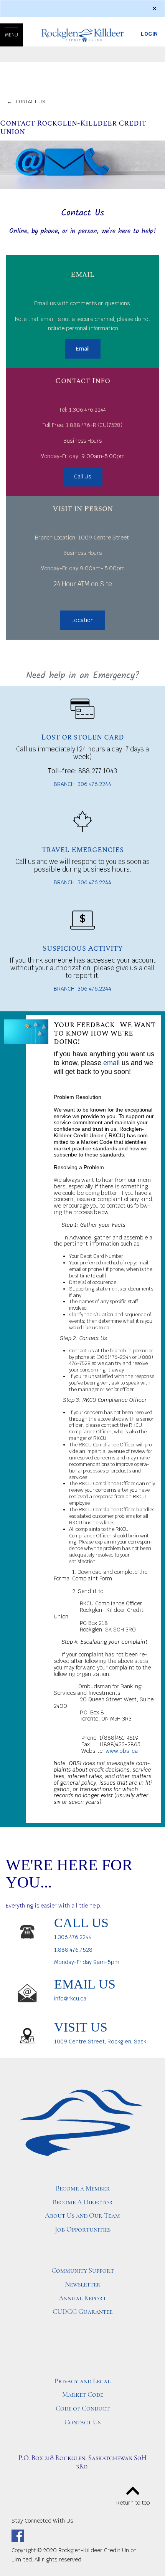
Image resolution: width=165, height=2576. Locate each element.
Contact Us (82, 2422)
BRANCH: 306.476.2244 (82, 784)
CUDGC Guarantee (82, 2311)
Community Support (83, 2270)
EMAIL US (85, 1984)
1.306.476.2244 (73, 1937)
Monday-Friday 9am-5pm (87, 1962)
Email (83, 349)
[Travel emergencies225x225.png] (82, 821)
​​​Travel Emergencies (82, 850)
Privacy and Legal (82, 2381)
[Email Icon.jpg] (27, 1993)
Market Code (83, 2394)
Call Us (83, 476)
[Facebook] (18, 2535)
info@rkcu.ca (70, 1999)
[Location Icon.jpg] (27, 2036)
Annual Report (82, 2298)
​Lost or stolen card (82, 737)
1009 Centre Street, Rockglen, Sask (100, 2042)
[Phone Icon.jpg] (27, 1931)
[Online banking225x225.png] (82, 920)
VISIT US (81, 2027)
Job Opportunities (83, 2229)
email (111, 1063)
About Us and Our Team (82, 2215)
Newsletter (83, 2284)
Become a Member (83, 2188)
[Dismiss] (154, 9)
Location (82, 620)
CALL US (81, 1922)
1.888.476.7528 (73, 1950)
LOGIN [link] (149, 34)
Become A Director (83, 2202)
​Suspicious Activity (83, 948)
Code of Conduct (83, 2408)
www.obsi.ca (122, 1751)
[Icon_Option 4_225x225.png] (82, 708)
